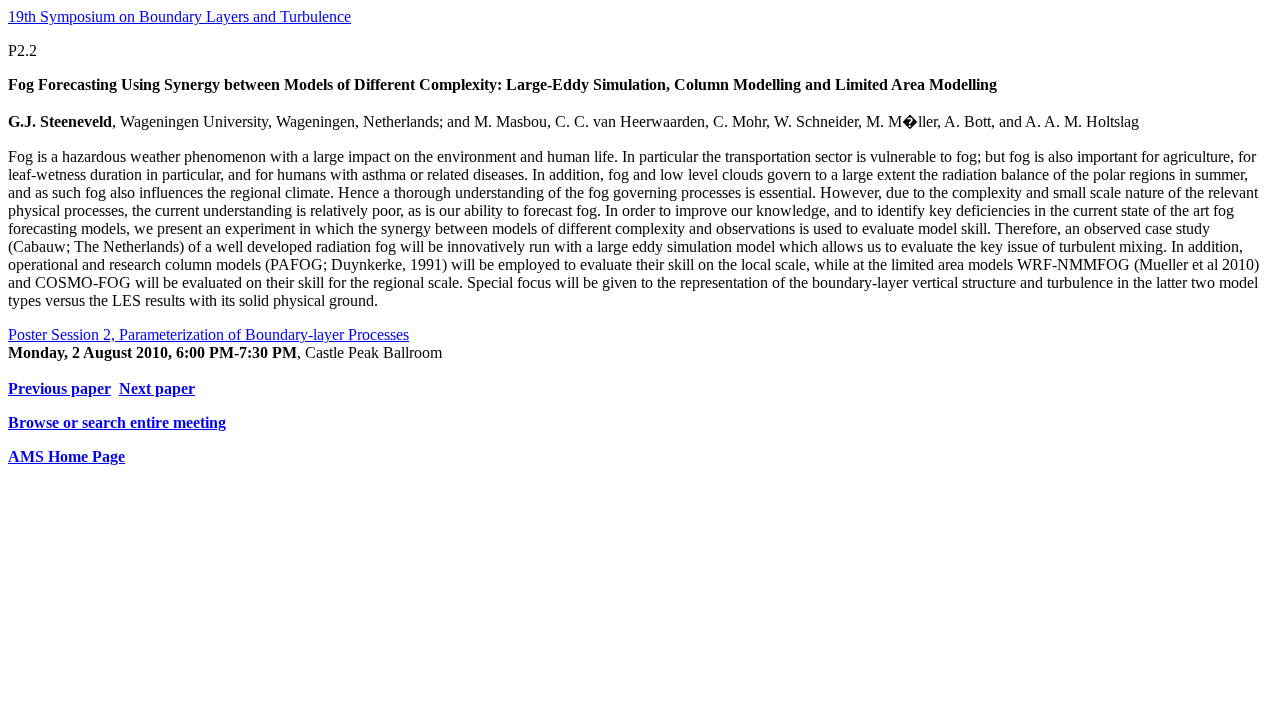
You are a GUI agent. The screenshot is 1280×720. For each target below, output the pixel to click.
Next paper (157, 388)
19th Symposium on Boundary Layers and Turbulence (179, 16)
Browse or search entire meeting (117, 422)
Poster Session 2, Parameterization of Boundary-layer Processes (208, 334)
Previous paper (59, 388)
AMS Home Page (66, 456)
